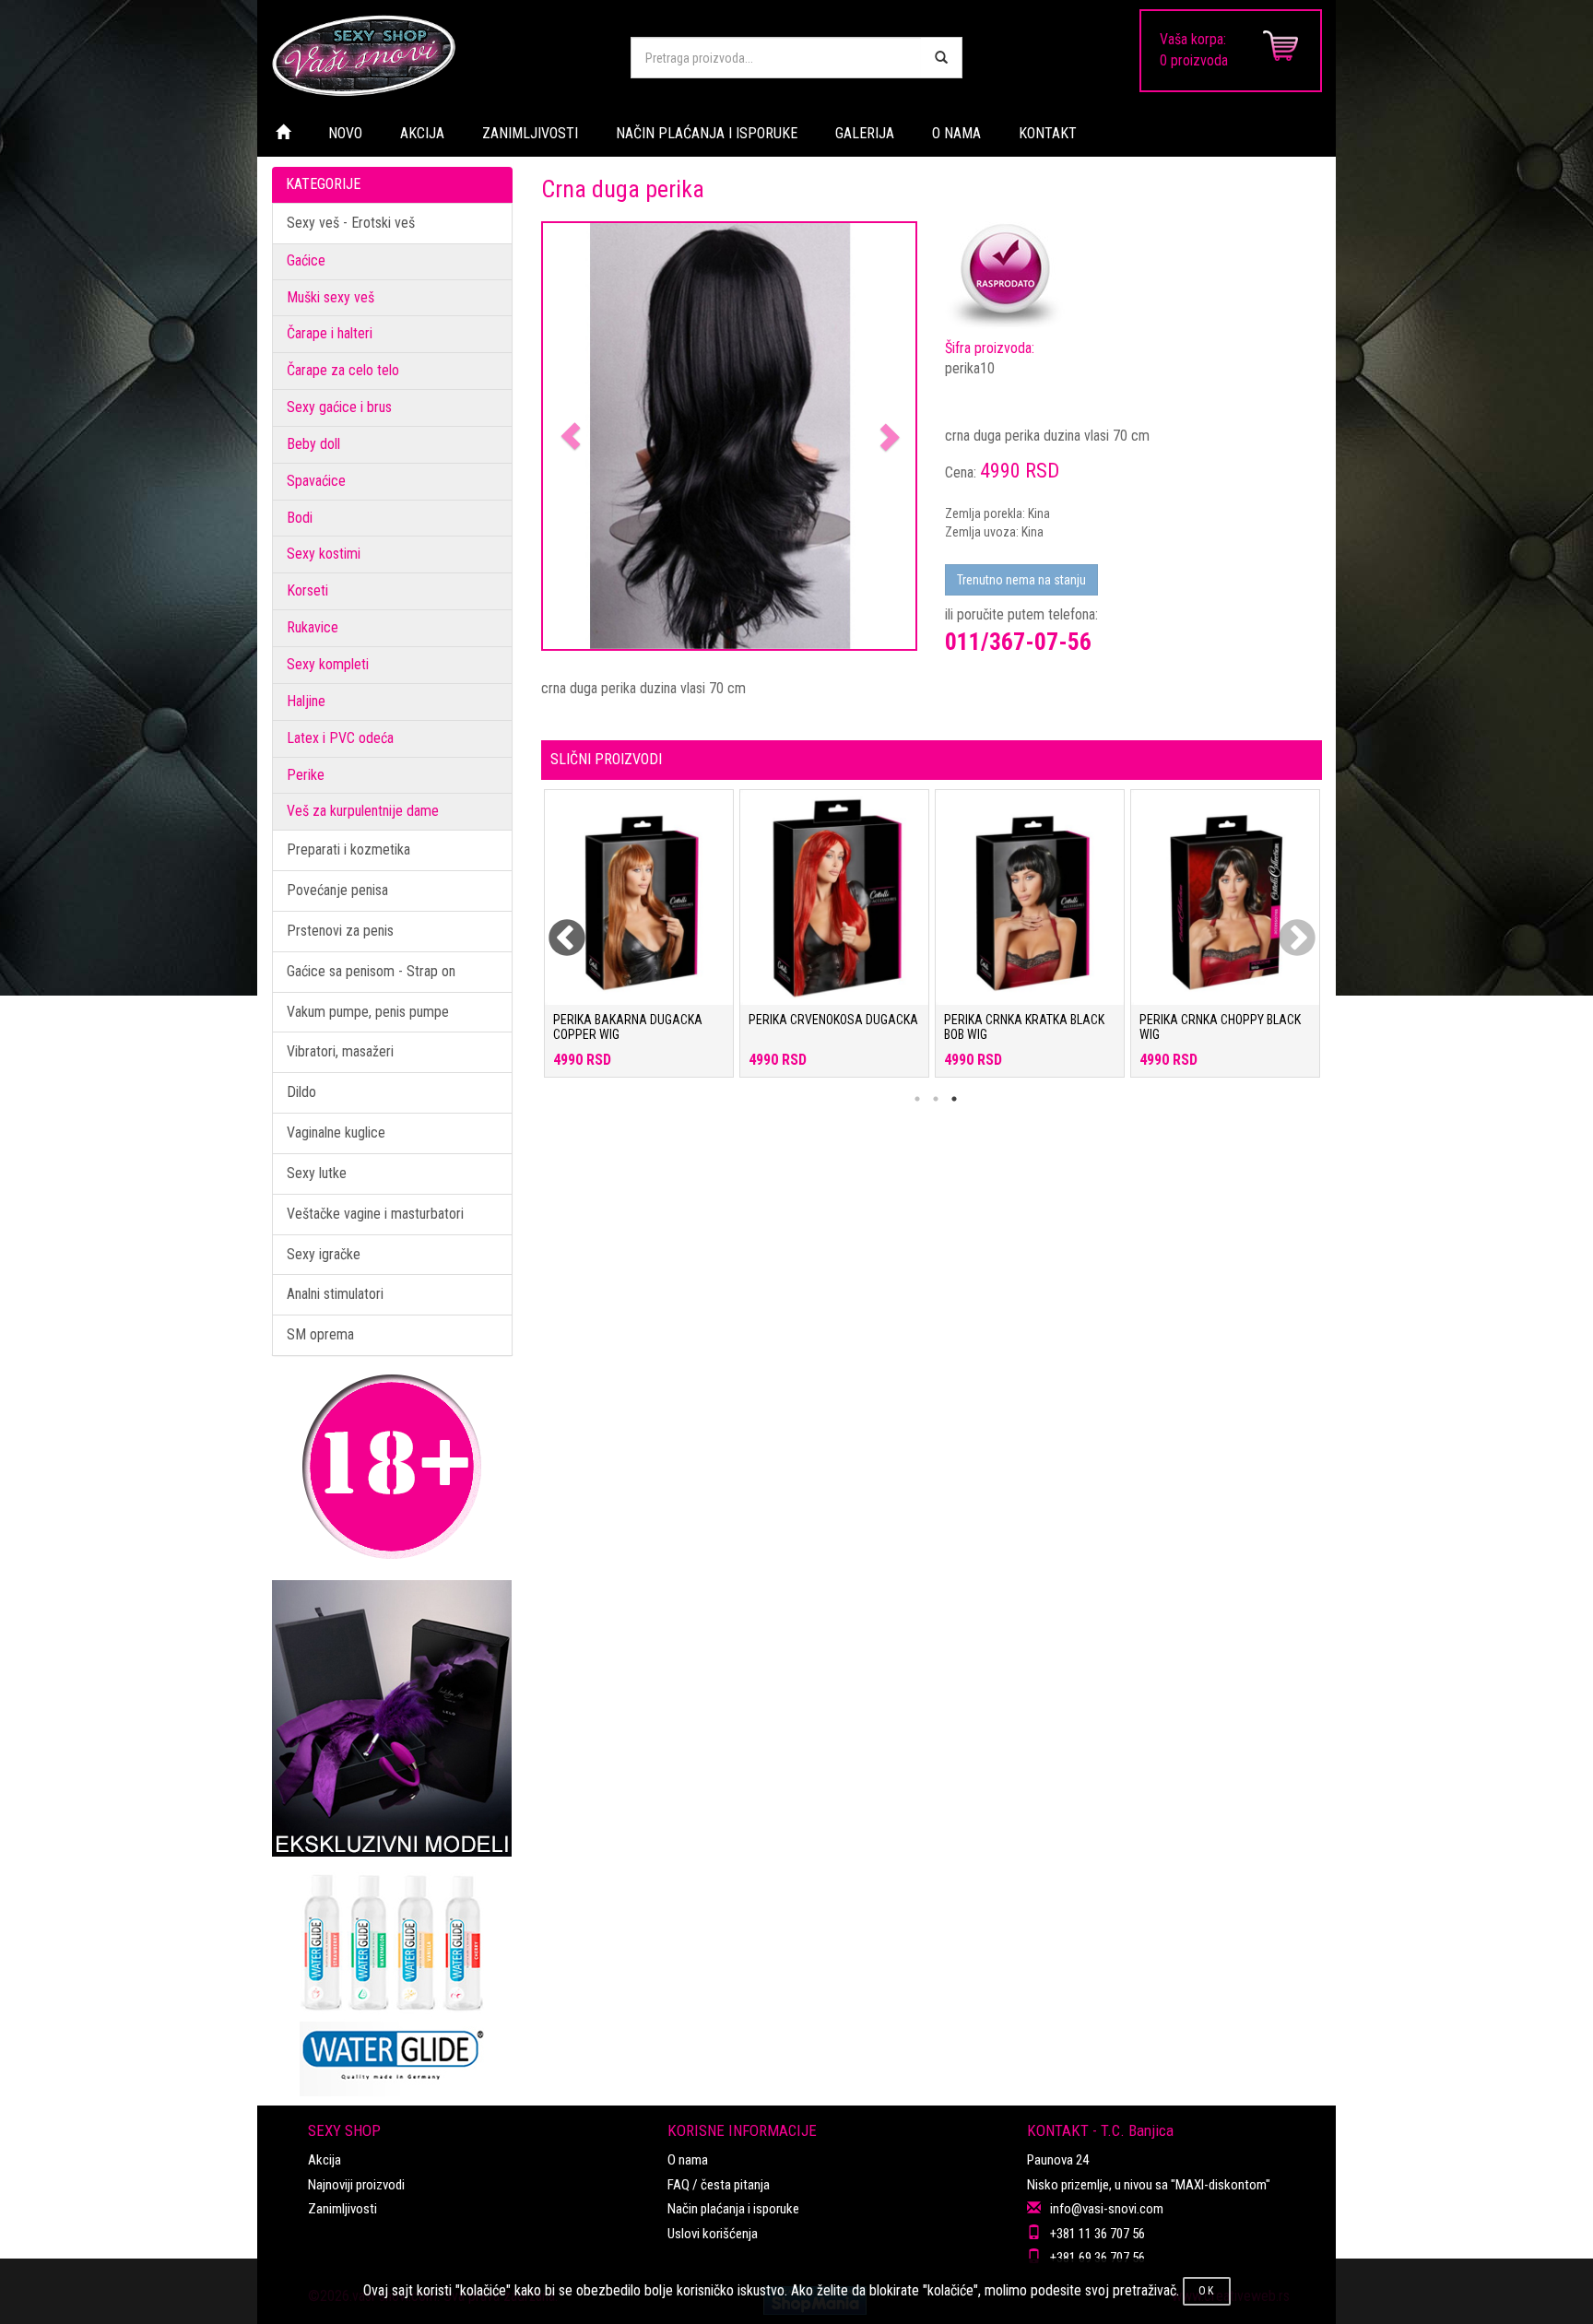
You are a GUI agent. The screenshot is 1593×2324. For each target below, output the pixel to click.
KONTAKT (1048, 133)
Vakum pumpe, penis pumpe (368, 1012)
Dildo (301, 1092)
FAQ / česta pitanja (719, 2185)
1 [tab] (917, 1099)
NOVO (345, 133)
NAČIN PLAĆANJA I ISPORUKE (707, 133)
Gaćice (306, 260)
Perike (306, 775)
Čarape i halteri (330, 333)
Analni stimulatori (335, 1294)
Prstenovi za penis (340, 931)
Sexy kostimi (324, 554)
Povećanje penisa (337, 890)
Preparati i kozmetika (348, 849)
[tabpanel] (639, 943)
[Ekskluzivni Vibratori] (392, 1718)
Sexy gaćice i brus (339, 407)
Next (1285, 927)
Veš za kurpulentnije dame (363, 811)
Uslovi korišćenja (713, 2234)
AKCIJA (422, 133)
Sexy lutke (317, 1173)
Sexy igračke (324, 1254)
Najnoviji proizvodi (356, 2185)
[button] (571, 436)
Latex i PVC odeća (340, 738)
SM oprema (320, 1334)
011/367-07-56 (1018, 642)
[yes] (941, 58)
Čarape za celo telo (343, 370)
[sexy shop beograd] (437, 55)
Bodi (300, 518)
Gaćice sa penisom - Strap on (371, 971)
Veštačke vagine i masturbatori (375, 1214)
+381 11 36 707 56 (1097, 2234)
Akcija (324, 2160)
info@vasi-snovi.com (1107, 2209)
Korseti (307, 590)
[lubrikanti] (392, 1976)
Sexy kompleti (328, 664)
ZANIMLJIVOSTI (530, 133)
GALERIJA (865, 133)
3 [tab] (954, 1099)
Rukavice (313, 627)
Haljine (306, 701)
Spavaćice (316, 481)
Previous (555, 927)
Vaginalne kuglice (336, 1133)
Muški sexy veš (330, 297)
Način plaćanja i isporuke (733, 2209)
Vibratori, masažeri (340, 1051)
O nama (688, 2160)
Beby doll (313, 444)
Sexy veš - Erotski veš (351, 223)
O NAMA (956, 133)
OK (1207, 2291)
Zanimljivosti (342, 2209)
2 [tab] (936, 1099)
